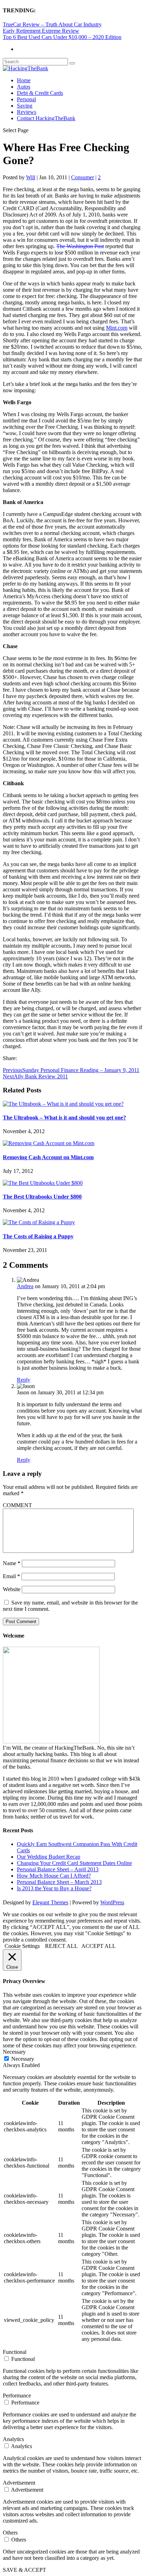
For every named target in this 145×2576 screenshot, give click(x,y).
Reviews (27, 112)
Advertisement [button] (19, 2483)
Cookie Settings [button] (22, 1946)
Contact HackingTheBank (46, 118)
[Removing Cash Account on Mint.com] (49, 1143)
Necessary (23, 2059)
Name (12, 1563)
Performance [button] (17, 2396)
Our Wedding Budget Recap (49, 1857)
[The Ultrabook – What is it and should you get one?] (63, 1104)
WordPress (112, 1902)
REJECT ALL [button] (61, 1946)
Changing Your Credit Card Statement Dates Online (74, 1863)
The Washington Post (80, 246)
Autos (24, 87)
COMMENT (17, 1505)
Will (31, 177)
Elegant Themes (50, 1902)
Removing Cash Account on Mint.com (48, 1157)
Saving (25, 106)
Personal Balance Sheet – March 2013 (59, 1882)
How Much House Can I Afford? (54, 1876)
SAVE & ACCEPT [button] (24, 2570)
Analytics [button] (13, 2439)
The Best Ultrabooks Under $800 (42, 1197)
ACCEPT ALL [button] (99, 1946)
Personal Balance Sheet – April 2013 (58, 1869)
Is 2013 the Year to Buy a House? (54, 1888)
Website (12, 1589)
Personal (26, 99)
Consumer (83, 177)
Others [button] (10, 2533)
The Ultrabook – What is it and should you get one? (64, 1118)
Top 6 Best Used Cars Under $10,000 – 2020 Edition (62, 37)
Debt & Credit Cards (40, 93)
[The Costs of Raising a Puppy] (39, 1222)
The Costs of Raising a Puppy (38, 1236)
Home (24, 80)
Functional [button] (15, 2352)
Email (11, 1576)
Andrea (25, 1286)
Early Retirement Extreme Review (41, 31)
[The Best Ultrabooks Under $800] (43, 1183)
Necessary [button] (14, 2052)
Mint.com (117, 328)
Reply (24, 1380)
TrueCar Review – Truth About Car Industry (52, 24)
